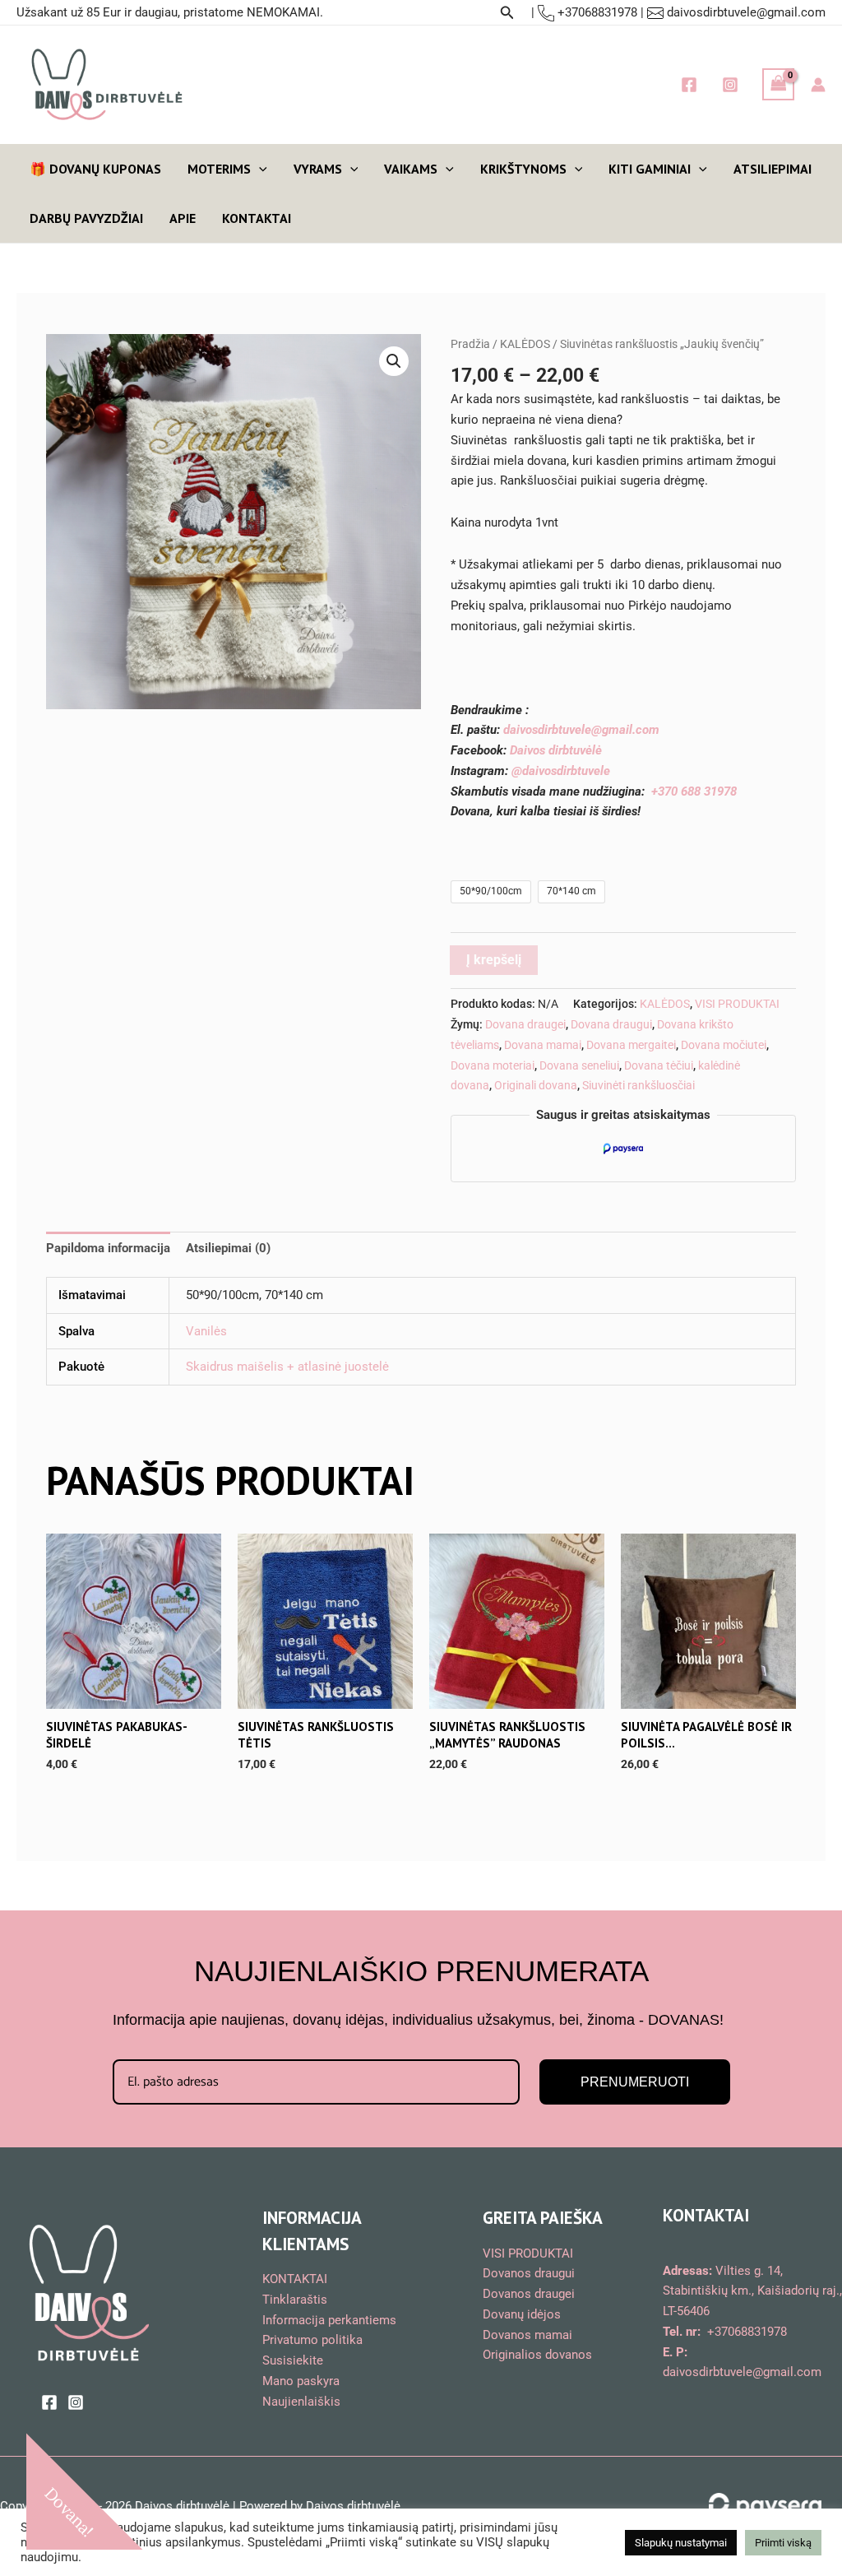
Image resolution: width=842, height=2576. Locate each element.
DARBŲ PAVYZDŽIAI (86, 218)
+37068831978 (596, 12)
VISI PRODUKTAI (737, 1004)
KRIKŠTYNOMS (523, 169)
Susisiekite (293, 2360)
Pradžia (470, 344)
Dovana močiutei (724, 1045)
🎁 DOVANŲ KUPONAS (95, 169)
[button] (507, 13)
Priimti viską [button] (783, 2543)
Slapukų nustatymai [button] (681, 2543)
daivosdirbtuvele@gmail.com (746, 12)
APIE (183, 218)
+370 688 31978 (694, 791)
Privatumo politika (312, 2340)
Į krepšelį (494, 960)
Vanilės (206, 1331)
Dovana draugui (611, 1024)
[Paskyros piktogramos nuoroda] (818, 85)
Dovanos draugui (529, 2273)
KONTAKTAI (257, 218)
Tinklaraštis (295, 2300)
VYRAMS (318, 169)
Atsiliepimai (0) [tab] (228, 1248)
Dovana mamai (543, 1045)
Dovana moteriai (493, 1065)
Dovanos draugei (529, 2294)
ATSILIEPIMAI (773, 169)
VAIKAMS (411, 169)
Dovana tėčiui (659, 1065)
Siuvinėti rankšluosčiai (638, 1085)
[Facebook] (689, 85)
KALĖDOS (525, 344)
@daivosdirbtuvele (561, 771)
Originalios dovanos (537, 2355)
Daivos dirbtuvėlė (556, 750)
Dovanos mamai (527, 2335)
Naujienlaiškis (301, 2402)
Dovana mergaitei (631, 1045)
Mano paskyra (301, 2381)
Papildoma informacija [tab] (108, 1248)
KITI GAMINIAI (650, 169)
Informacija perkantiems (329, 2320)
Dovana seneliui (579, 1065)
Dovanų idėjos (522, 2314)
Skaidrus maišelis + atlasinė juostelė (287, 1367)
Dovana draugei (525, 1024)
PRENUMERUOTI (635, 2082)
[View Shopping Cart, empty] (779, 84)
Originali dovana (536, 1085)
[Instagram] (730, 85)
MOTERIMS (219, 169)
